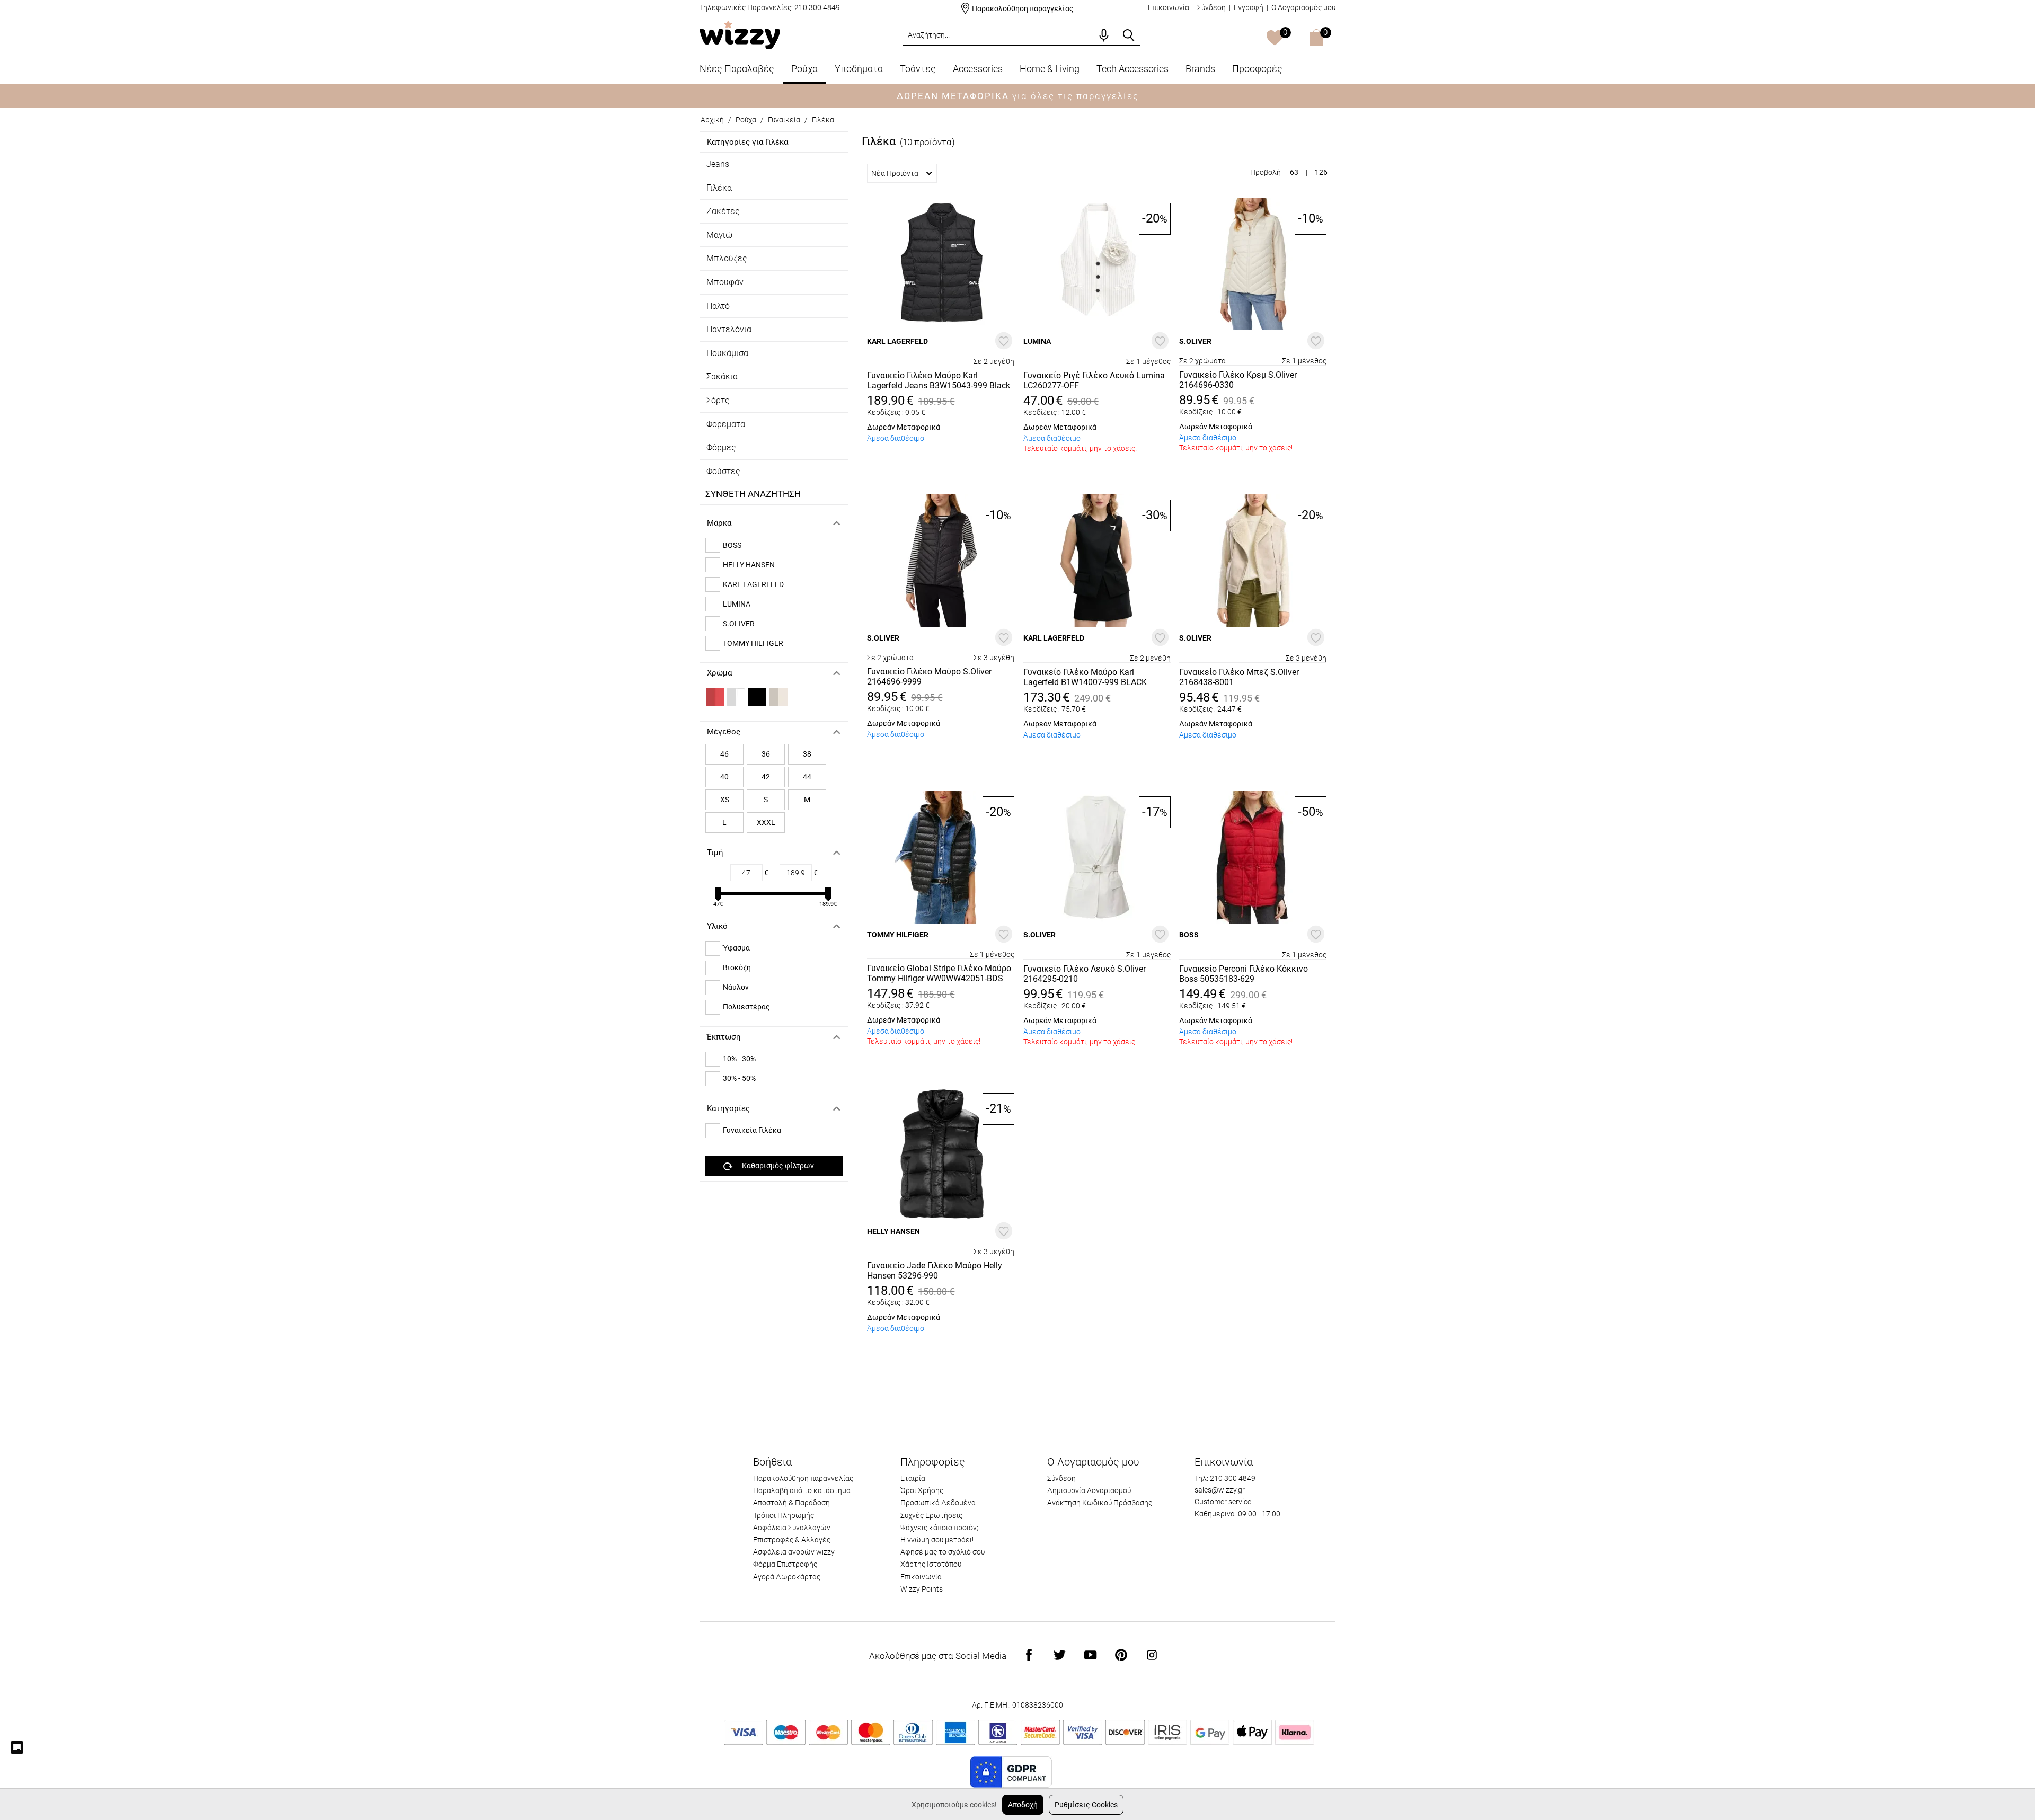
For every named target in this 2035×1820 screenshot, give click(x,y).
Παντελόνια (729, 329)
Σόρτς (718, 400)
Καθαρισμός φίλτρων (778, 1166)
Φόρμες (721, 447)
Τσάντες (918, 69)
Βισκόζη (737, 967)
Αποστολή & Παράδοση (791, 1503)
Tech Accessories (1132, 69)
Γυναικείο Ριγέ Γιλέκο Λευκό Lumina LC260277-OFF (1094, 380)
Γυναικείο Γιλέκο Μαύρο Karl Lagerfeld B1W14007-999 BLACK (1085, 677)
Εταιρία (913, 1478)
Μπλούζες (727, 258)
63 (1294, 172)
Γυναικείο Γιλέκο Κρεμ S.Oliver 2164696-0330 (1238, 380)
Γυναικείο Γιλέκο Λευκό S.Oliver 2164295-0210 (1085, 974)
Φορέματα (726, 424)
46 (724, 754)
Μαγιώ (719, 235)
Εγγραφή (1249, 7)
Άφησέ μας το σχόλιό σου (943, 1552)
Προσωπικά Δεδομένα (938, 1503)
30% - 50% (739, 1078)
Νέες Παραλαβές (737, 69)
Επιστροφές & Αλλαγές (792, 1540)
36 (766, 754)
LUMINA (737, 604)
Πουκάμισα (727, 353)
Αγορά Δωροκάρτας (787, 1577)
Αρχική (712, 120)
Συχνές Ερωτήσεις (931, 1515)
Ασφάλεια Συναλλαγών (792, 1528)
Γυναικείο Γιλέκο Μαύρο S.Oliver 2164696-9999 (929, 677)
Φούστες (723, 471)
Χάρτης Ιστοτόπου (931, 1564)
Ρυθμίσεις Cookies (1086, 1805)
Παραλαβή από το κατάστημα (802, 1490)
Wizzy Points (922, 1589)
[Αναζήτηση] (1129, 35)
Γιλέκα (719, 188)
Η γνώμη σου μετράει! (937, 1540)
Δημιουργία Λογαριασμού (1089, 1490)
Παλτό (718, 306)
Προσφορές (1257, 69)
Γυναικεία (784, 120)
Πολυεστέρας (746, 1007)
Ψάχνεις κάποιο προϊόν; (939, 1528)
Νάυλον (736, 987)
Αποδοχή (1023, 1805)
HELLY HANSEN (749, 565)
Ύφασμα (736, 948)
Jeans (718, 164)
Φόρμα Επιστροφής (785, 1564)
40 (724, 777)
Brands (1200, 69)
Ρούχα (804, 69)
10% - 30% (739, 1059)
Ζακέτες (723, 211)
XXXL (766, 822)
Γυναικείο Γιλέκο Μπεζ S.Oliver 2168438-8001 (1239, 677)
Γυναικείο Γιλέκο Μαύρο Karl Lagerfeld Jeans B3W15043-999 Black (939, 380)
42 (766, 777)
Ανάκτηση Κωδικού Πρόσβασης (1100, 1503)
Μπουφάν (725, 282)
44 (807, 777)
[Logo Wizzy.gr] (740, 34)
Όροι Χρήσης (922, 1490)
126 (1321, 172)
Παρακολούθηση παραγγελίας (1023, 8)
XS (725, 800)
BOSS (732, 545)
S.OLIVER (739, 624)
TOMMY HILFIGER (753, 643)
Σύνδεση (1211, 7)
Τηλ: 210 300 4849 (1225, 1478)
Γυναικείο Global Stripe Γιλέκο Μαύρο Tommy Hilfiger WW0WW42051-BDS (939, 973)
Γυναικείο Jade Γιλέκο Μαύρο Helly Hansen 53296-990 (935, 1271)
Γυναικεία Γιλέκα (752, 1130)
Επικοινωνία (1169, 7)
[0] (1275, 39)
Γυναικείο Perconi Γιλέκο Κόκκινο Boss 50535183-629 (1244, 974)
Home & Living (1050, 69)
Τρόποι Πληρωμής (784, 1515)
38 (807, 754)
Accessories (978, 69)
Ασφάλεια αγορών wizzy (794, 1552)
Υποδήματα (859, 69)
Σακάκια (722, 376)
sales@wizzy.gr (1220, 1490)
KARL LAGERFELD (753, 584)
